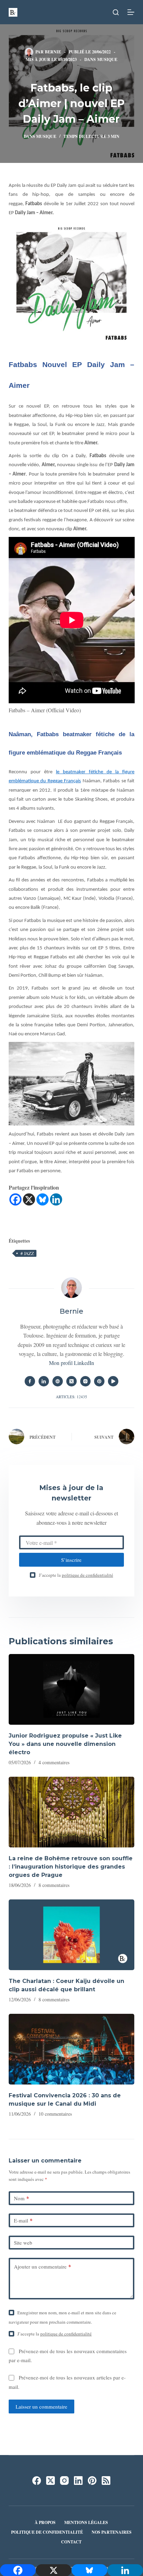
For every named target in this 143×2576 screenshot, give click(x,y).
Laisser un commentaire (41, 2407)
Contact (71, 2542)
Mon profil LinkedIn (71, 1363)
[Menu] (131, 12)
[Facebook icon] (30, 1381)
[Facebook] (15, 1199)
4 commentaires (54, 1762)
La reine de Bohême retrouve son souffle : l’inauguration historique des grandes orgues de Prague (71, 1867)
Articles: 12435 (71, 1397)
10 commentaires (55, 2114)
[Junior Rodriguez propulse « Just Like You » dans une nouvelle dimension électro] (72, 1689)
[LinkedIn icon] (44, 1381)
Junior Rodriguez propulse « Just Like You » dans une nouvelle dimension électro (65, 1744)
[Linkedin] (56, 1199)
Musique (107, 59)
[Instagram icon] (85, 1381)
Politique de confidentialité (47, 2532)
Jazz (27, 1253)
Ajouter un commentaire (43, 2266)
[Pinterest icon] (99, 1381)
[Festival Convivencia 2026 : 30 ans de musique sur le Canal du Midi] (72, 2049)
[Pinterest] (92, 2481)
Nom (22, 2198)
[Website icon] (58, 1381)
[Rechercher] (116, 12)
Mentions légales (86, 2523)
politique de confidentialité (87, 1575)
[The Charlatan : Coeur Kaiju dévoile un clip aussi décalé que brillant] (72, 1935)
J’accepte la (76, 1575)
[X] (29, 1199)
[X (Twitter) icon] (71, 1381)
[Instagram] (64, 2481)
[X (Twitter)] (51, 2481)
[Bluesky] (43, 1199)
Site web (23, 2243)
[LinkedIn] (78, 2481)
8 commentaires (54, 1885)
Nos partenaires (112, 2532)
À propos (45, 2523)
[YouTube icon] (113, 1381)
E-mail (23, 2220)
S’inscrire (71, 1560)
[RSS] (106, 2481)
